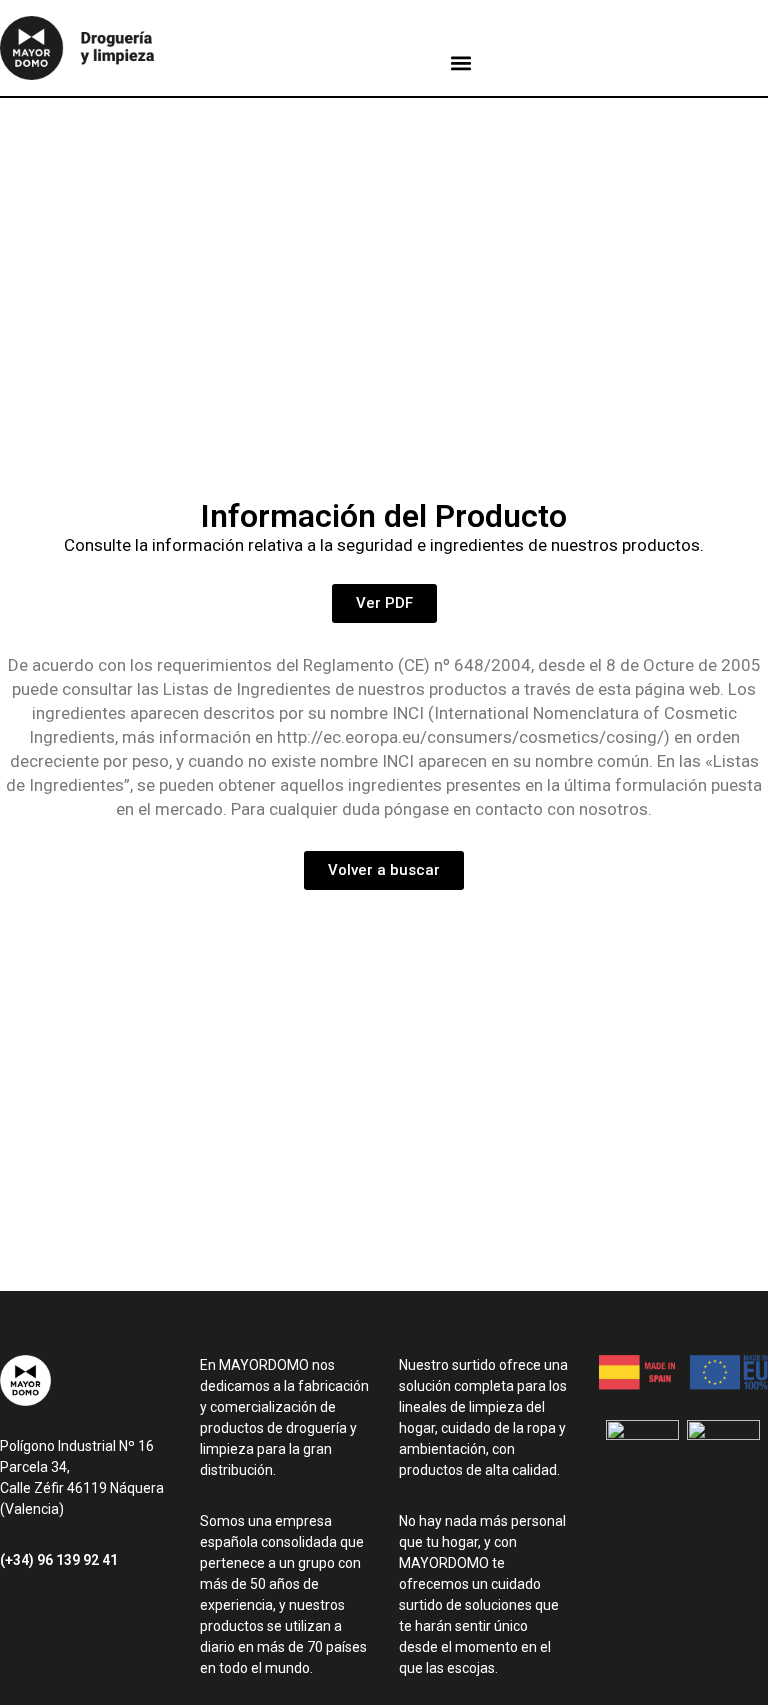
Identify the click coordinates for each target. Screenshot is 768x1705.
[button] (460, 63)
